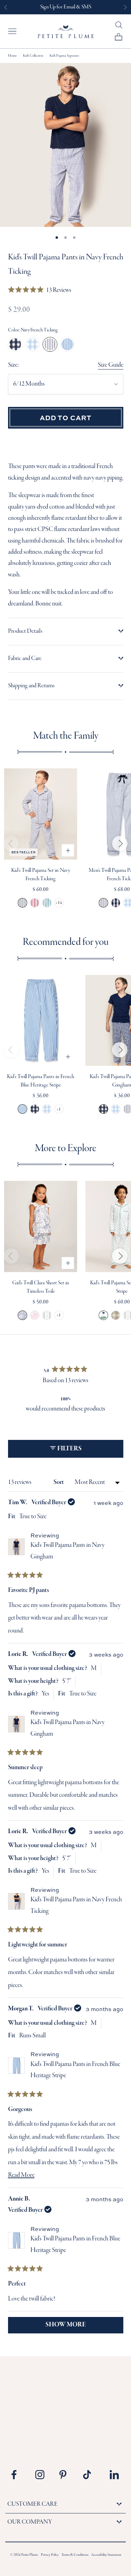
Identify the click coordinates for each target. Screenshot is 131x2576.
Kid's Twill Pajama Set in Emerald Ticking (47, 903)
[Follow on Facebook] (19, 2475)
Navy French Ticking (50, 344)
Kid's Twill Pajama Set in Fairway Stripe (104, 1315)
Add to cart (66, 417)
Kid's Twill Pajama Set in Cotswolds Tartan (116, 1315)
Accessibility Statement (106, 2555)
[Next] (120, 844)
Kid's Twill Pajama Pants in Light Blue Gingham (47, 1109)
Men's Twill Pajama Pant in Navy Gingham (116, 903)
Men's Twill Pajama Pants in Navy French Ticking (104, 903)
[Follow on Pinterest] (66, 2475)
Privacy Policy (50, 2555)
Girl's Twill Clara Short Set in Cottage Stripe (47, 1315)
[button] (40, 291)
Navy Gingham (15, 344)
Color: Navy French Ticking (33, 330)
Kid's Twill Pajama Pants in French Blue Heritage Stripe (22, 1109)
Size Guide (111, 365)
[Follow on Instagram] (42, 2475)
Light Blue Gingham (32, 344)
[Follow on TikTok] (90, 2475)
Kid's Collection (33, 56)
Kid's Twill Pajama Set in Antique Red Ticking (34, 903)
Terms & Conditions (75, 2555)
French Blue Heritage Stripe (67, 344)
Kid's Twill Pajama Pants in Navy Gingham (34, 1109)
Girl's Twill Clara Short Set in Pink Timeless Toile (34, 1315)
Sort (59, 1482)
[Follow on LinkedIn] (114, 2475)
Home (12, 56)
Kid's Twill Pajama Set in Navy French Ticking (22, 903)
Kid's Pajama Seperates (64, 56)
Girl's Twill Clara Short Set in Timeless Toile (22, 1315)
